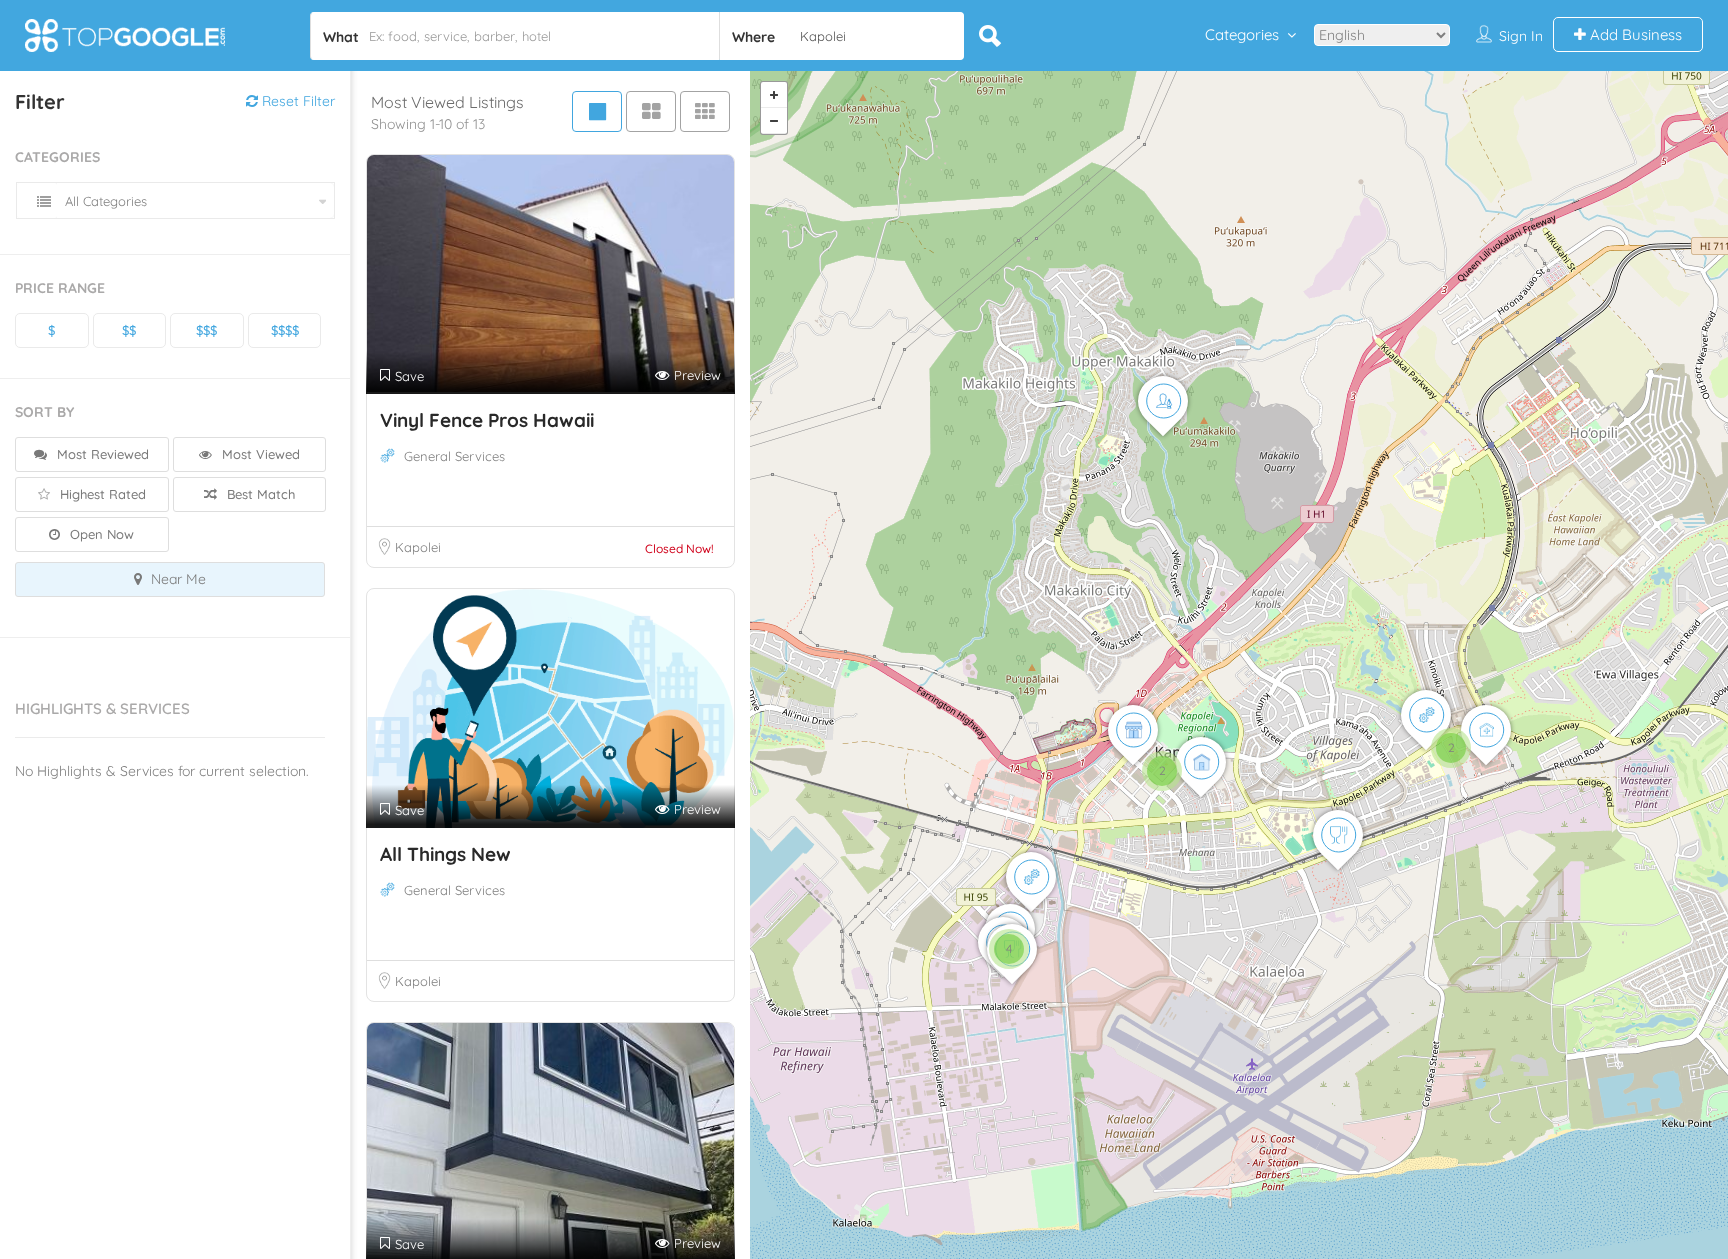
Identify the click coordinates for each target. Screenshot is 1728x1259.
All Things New (445, 854)
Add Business (1634, 34)
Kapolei (418, 547)
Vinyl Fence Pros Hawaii (487, 420)
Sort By (44, 412)
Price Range (60, 288)
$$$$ (285, 330)
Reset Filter (296, 101)
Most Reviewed (101, 454)
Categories (1242, 34)
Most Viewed (259, 454)
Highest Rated (101, 494)
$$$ (206, 330)
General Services (454, 456)
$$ (129, 330)
